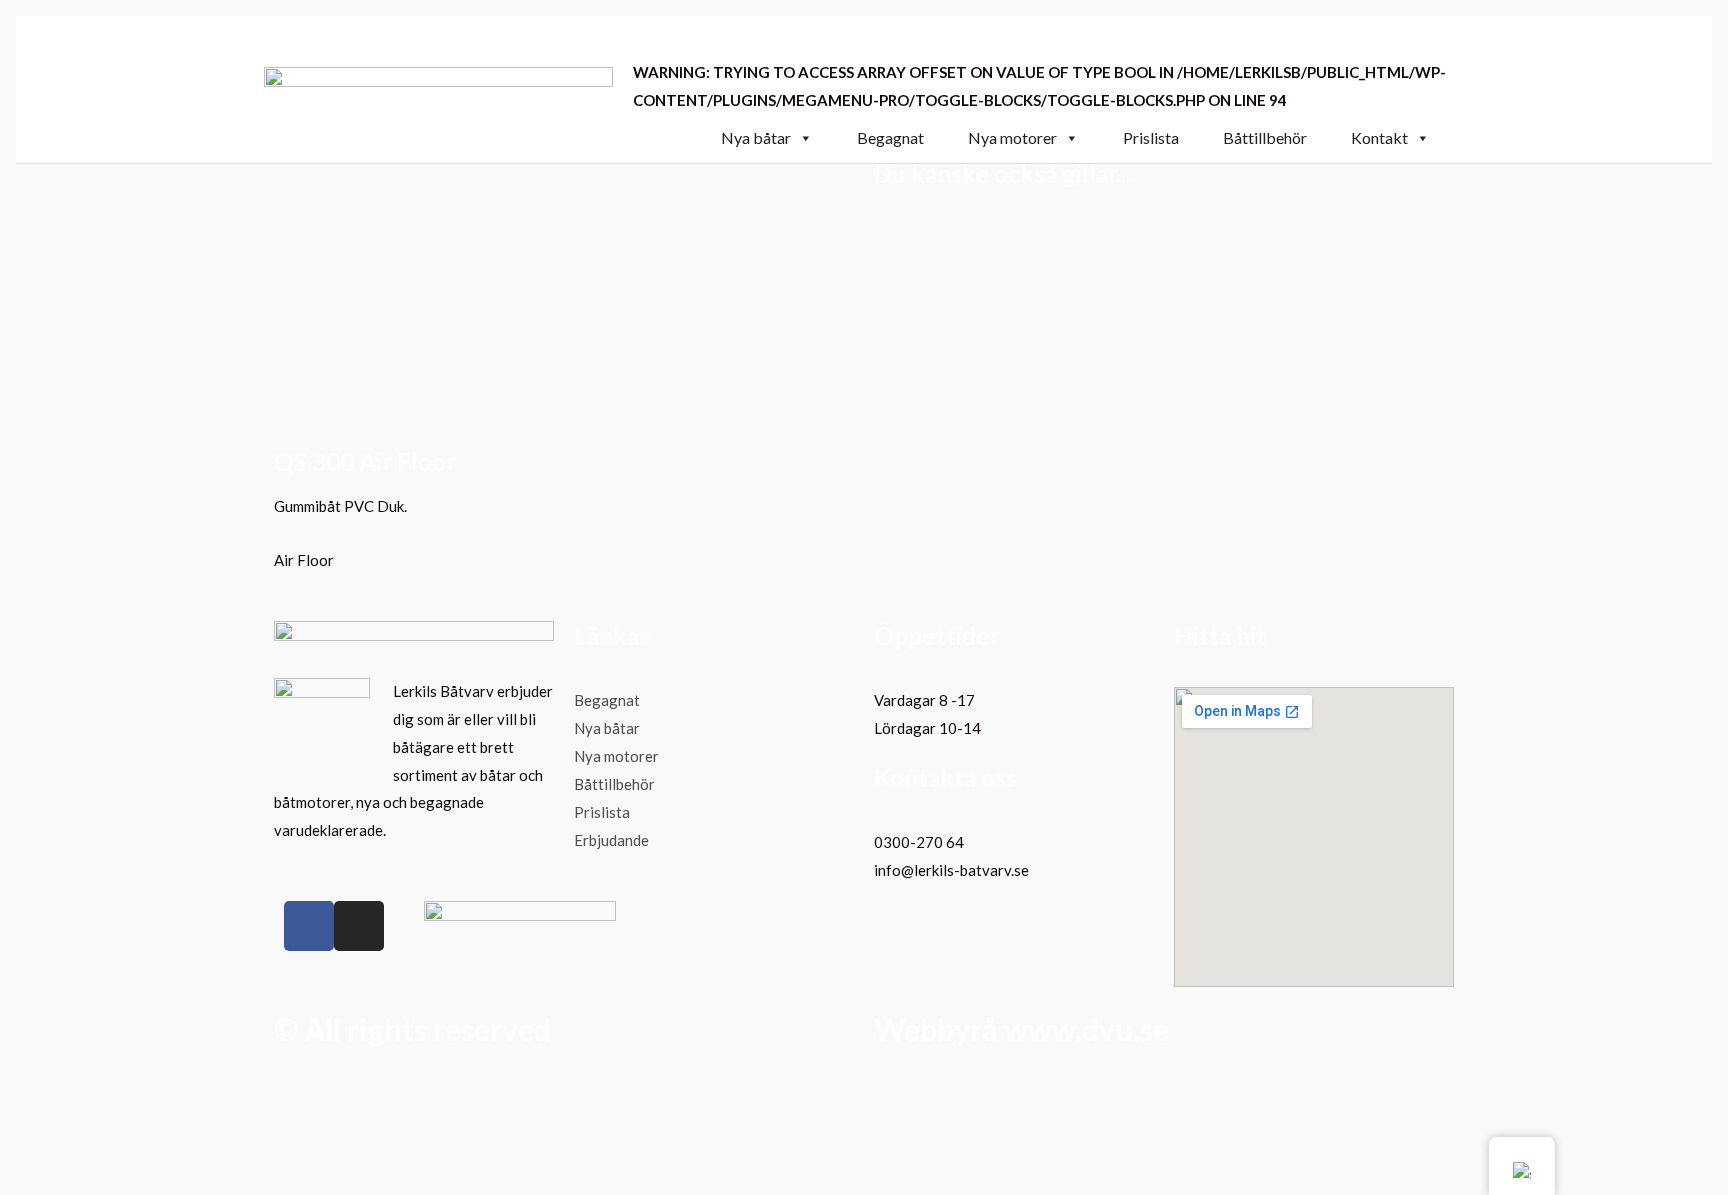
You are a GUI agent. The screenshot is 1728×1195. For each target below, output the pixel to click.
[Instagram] (359, 926)
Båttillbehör (1265, 138)
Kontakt (1379, 138)
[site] (438, 87)
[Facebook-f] (309, 926)
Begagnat (890, 138)
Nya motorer (1012, 138)
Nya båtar (756, 138)
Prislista (1151, 138)
